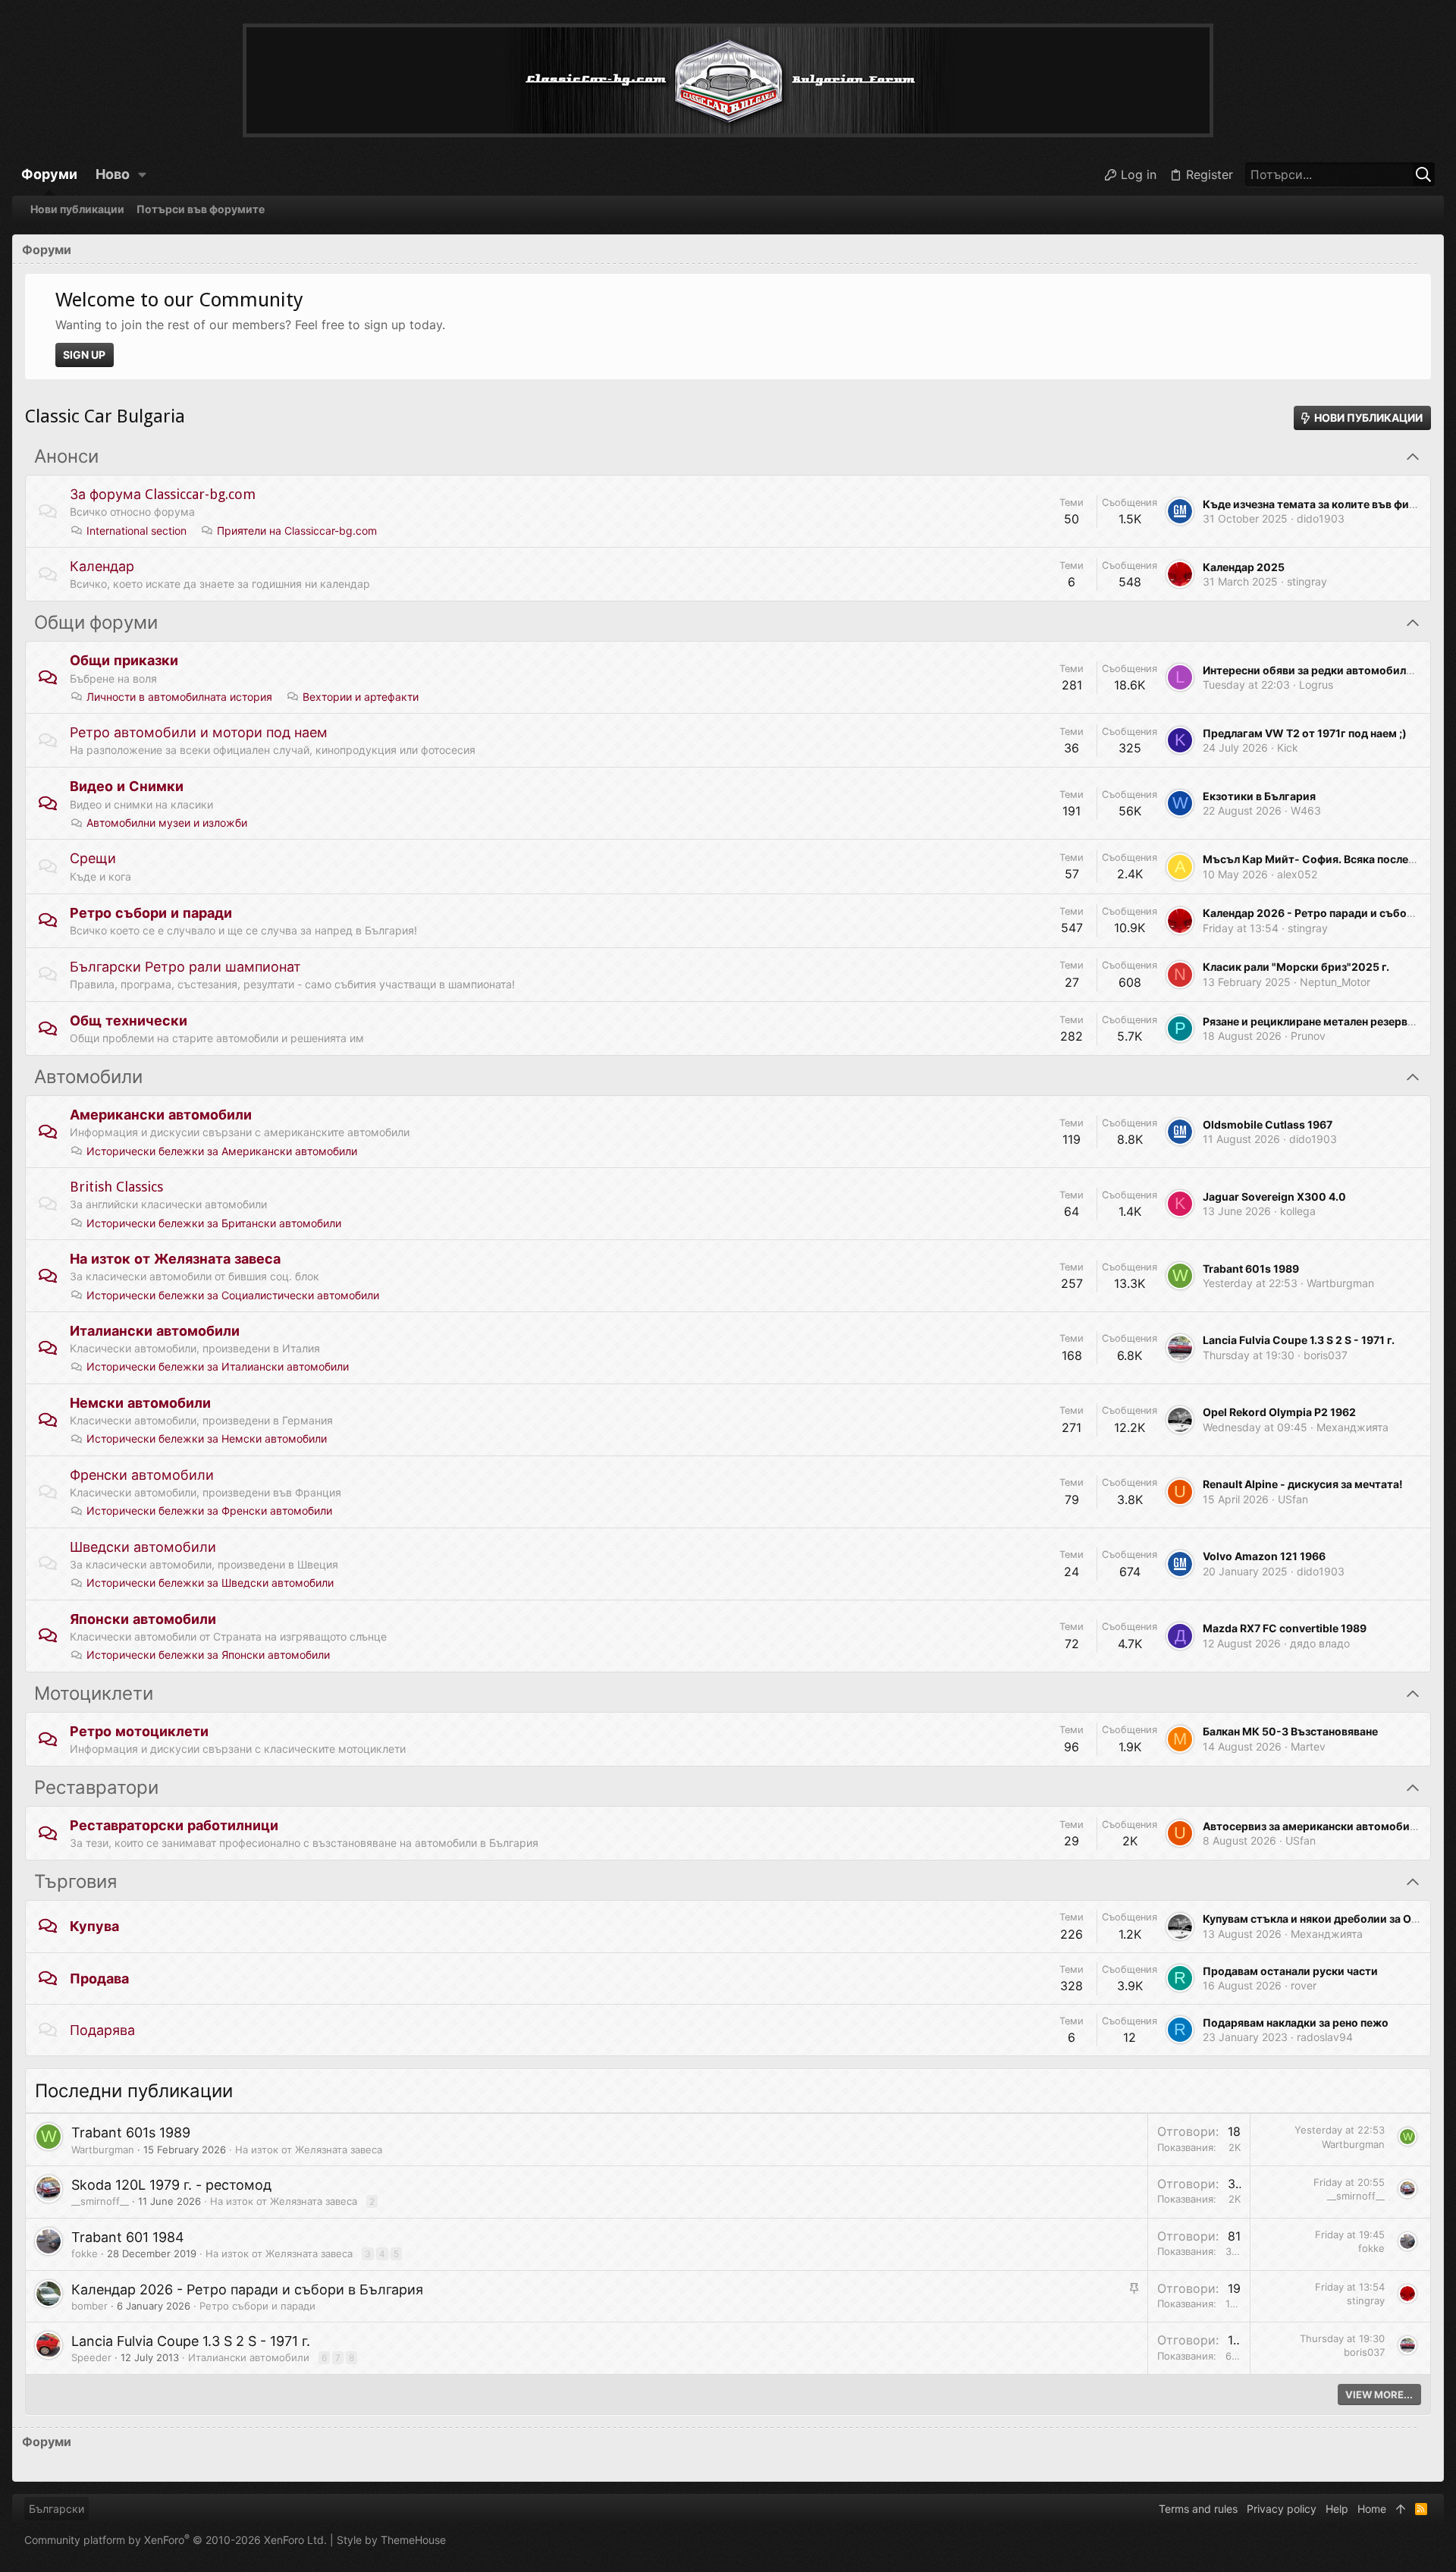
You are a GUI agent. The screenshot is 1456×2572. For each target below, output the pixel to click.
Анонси (66, 457)
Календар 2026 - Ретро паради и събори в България (247, 2289)
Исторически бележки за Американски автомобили (222, 1151)
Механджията (1352, 1427)
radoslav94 (1325, 2037)
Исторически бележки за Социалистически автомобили (233, 1295)
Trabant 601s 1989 (1251, 1269)
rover (1304, 1985)
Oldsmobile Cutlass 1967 (1268, 1124)
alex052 (1297, 874)
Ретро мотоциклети (139, 1731)
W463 (1306, 810)
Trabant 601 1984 (128, 2237)
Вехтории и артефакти (361, 697)
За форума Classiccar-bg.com (163, 494)
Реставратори (96, 1788)
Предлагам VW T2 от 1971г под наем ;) (1305, 733)
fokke (85, 2253)
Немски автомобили (140, 1403)
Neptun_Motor (1335, 982)
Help (1337, 2509)
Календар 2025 (1244, 567)
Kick (1288, 747)
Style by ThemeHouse (391, 2540)
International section (136, 531)
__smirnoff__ (100, 2201)
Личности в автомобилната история (179, 697)
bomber (89, 2306)
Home (1372, 2509)
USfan (1293, 1499)
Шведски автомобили (143, 1547)
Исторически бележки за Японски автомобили (208, 1655)
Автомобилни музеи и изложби (167, 823)
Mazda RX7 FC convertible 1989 (1285, 1628)
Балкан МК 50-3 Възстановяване (1290, 1731)
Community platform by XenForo (176, 2540)
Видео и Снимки (127, 786)
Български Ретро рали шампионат (185, 967)
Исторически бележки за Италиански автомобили (218, 1366)
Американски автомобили (161, 1115)
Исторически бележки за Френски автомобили (209, 1511)
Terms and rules (1198, 2509)
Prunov (1308, 1036)
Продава (99, 1978)
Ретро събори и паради (151, 913)
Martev (1308, 1746)
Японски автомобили (143, 1619)
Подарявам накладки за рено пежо (1296, 2022)
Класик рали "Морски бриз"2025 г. (1296, 967)
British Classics (116, 1187)
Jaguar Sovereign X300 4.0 (1274, 1196)
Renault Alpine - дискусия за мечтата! (1303, 1484)
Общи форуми (96, 623)
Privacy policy (1282, 2509)
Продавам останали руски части (1290, 1971)
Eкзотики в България (1259, 796)
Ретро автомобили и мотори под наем (199, 732)
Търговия (75, 1882)
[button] (143, 174)
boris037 (1326, 1355)
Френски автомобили (142, 1475)
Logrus (1316, 685)
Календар (102, 566)
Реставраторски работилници (174, 1825)
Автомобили (88, 1077)
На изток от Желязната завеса (175, 1259)
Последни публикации (134, 2091)
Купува (94, 1926)
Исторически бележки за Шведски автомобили (210, 1583)
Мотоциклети (94, 1694)
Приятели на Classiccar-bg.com (297, 531)
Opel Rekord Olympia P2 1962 (1279, 1412)
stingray (1307, 581)
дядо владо (1320, 1643)
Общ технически (129, 1021)
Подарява (102, 2030)
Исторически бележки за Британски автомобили (214, 1223)
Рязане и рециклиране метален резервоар (1315, 1021)
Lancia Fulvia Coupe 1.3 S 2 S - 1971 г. (1299, 1340)
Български (56, 2509)
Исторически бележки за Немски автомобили (207, 1438)
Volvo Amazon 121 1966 (1264, 1556)
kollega (1298, 1211)
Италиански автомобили (155, 1331)
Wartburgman (1340, 1283)
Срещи (93, 858)
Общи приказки (124, 660)
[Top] (1401, 2509)
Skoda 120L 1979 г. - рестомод (171, 2185)
